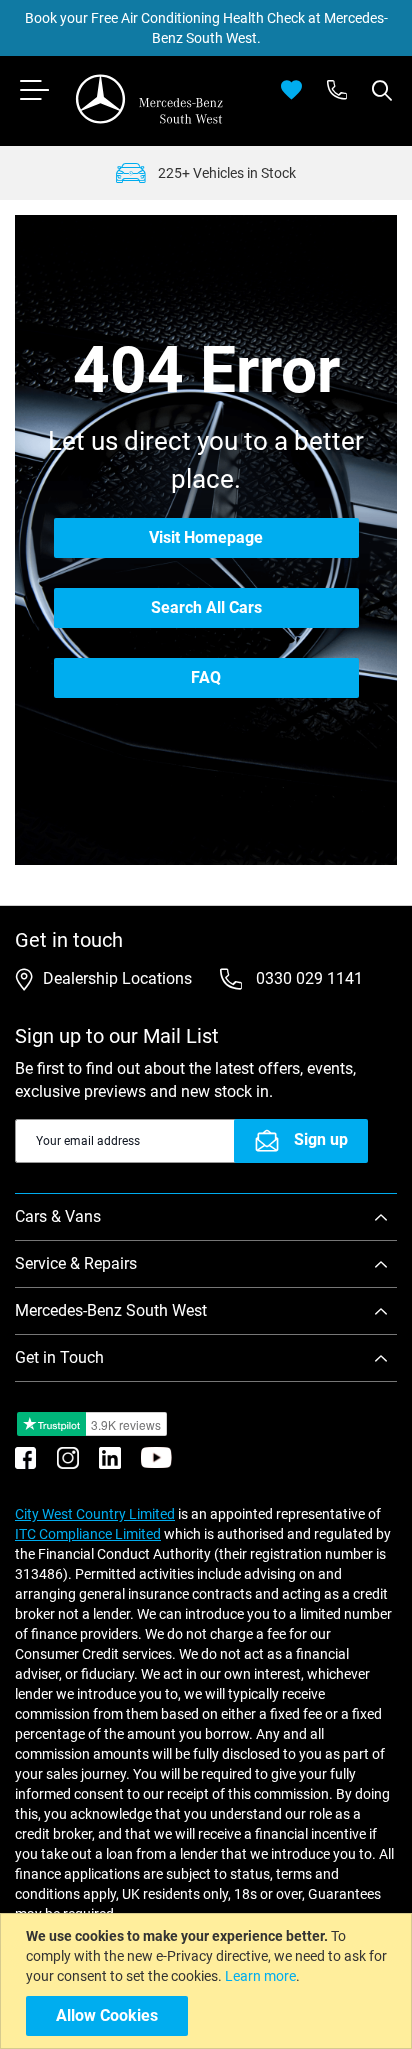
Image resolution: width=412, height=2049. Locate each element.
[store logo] (150, 99)
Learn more (260, 1976)
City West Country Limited (95, 1514)
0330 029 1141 (307, 978)
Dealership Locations (117, 978)
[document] (208, 1981)
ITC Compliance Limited (88, 1534)
